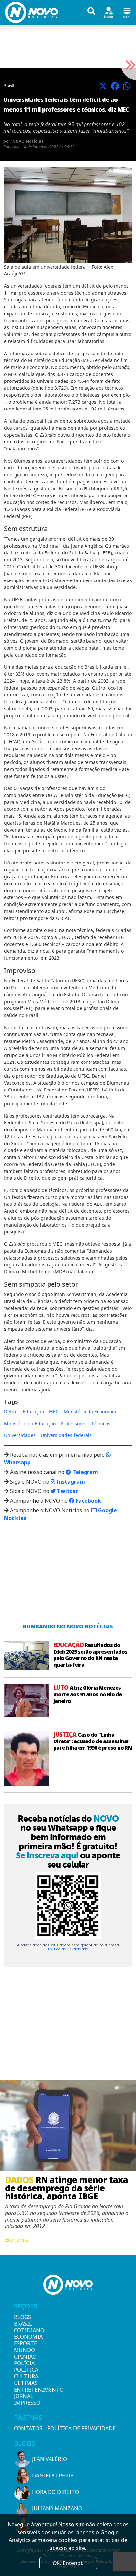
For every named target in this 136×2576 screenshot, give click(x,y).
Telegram (85, 1472)
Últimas (25, 2383)
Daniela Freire (53, 2476)
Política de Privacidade (68, 1949)
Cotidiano (25, 2330)
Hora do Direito (55, 2492)
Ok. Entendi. (68, 2563)
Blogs (22, 2317)
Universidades (20, 1435)
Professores (74, 1423)
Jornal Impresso (25, 2399)
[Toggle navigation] (127, 12)
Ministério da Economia (90, 1412)
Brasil (23, 2324)
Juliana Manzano (57, 2508)
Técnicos (101, 1423)
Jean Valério (50, 2459)
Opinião (25, 2357)
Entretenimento (25, 2390)
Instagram (70, 1482)
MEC (54, 1412)
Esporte (25, 2343)
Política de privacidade (81, 2428)
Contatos (28, 2428)
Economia (25, 2337)
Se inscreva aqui (47, 1855)
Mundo (24, 2350)
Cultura (25, 2376)
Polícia (24, 2363)
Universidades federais (66, 1435)
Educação (33, 1412)
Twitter (67, 1491)
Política (25, 2370)
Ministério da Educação (30, 1423)
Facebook (88, 1501)
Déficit (11, 1412)
